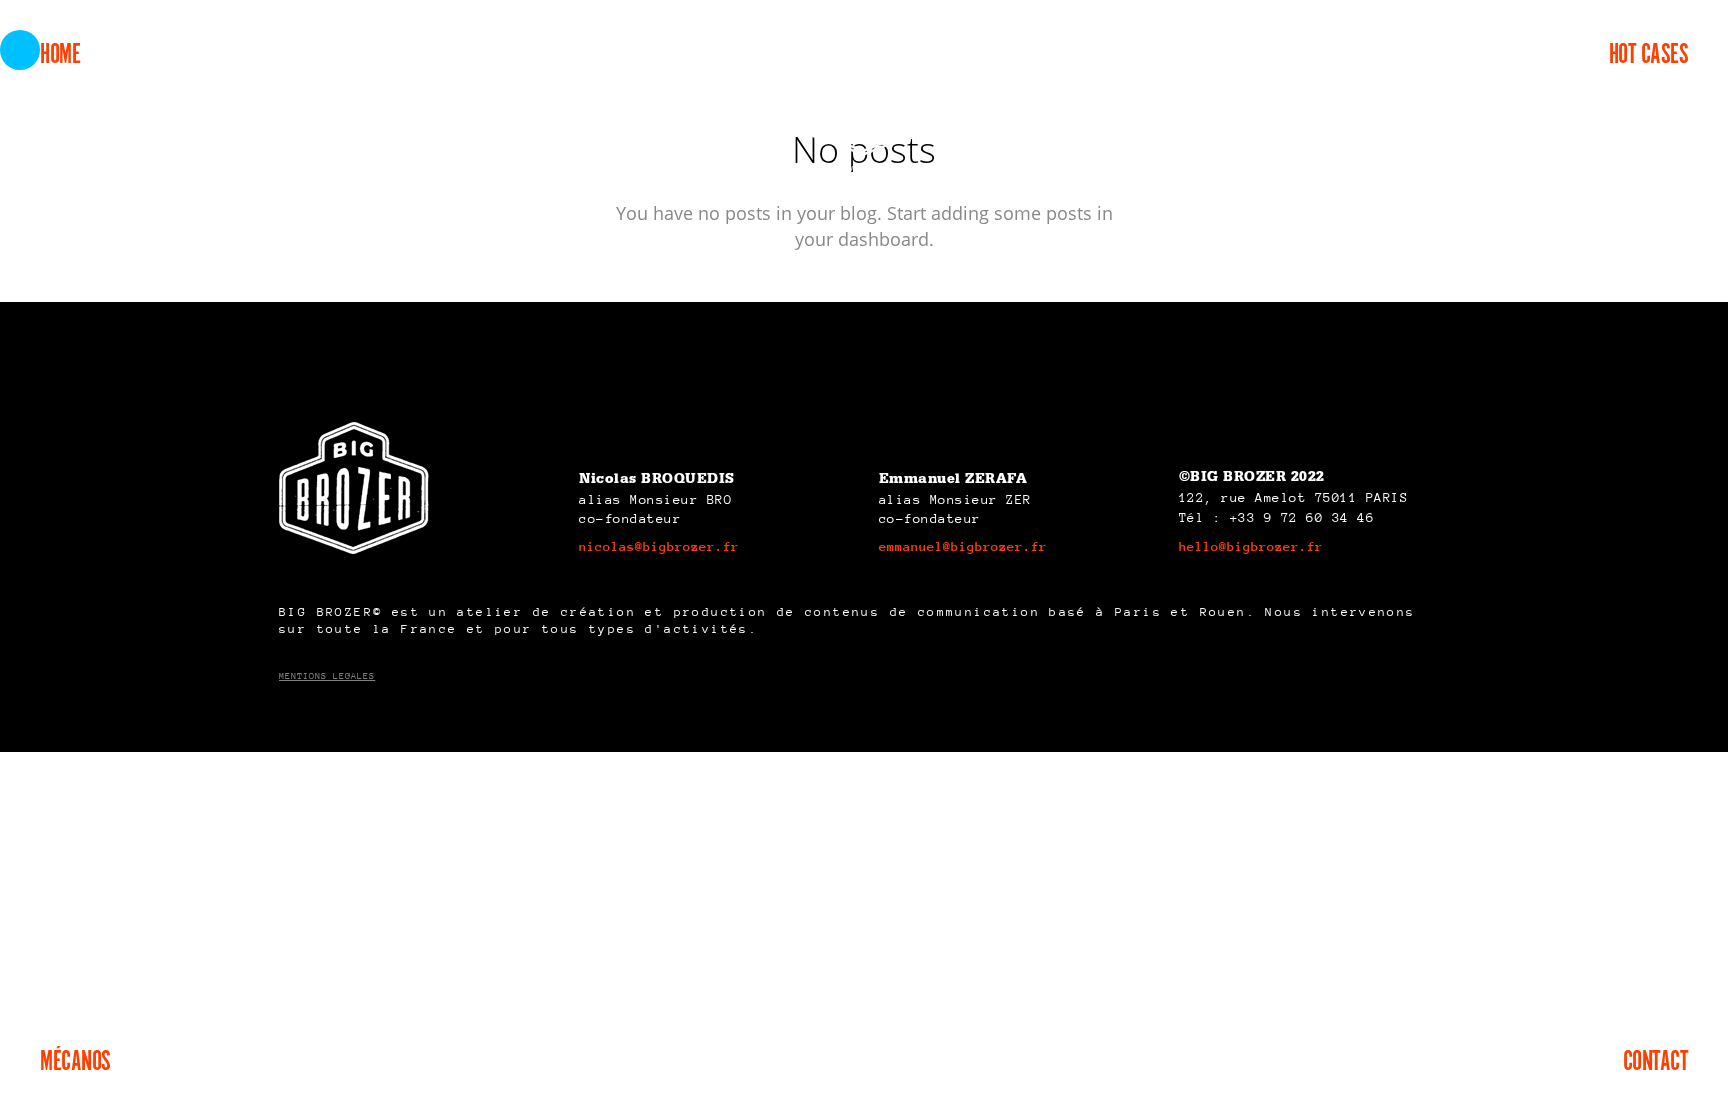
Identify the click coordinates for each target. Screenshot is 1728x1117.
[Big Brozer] (864, 113)
